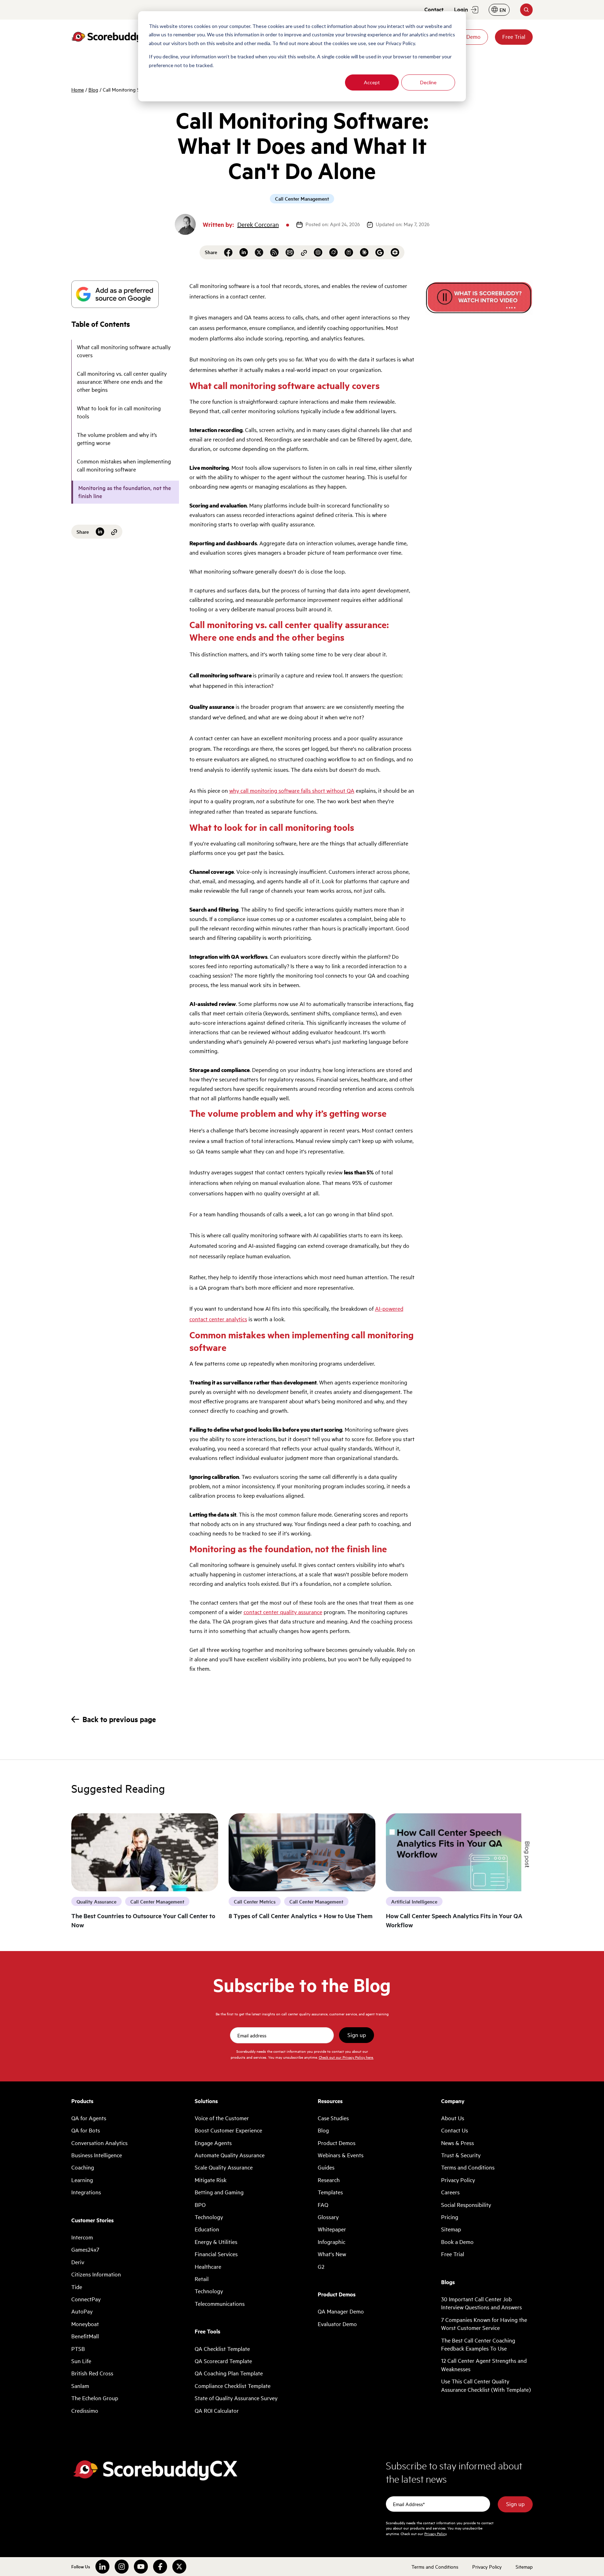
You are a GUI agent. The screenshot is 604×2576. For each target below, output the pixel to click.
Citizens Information (96, 2274)
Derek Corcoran (258, 224)
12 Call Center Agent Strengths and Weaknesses (484, 2365)
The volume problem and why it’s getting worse (117, 439)
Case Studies (333, 2118)
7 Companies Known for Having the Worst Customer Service (484, 2324)
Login (461, 9)
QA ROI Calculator (217, 2411)
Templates (330, 2192)
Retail (202, 2279)
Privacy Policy (458, 2180)
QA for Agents (89, 2118)
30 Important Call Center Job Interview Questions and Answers (481, 2303)
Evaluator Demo (337, 2324)
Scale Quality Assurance (224, 2167)
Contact (434, 9)
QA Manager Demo (341, 2311)
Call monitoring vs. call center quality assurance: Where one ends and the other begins (122, 382)
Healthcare (208, 2267)
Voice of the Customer (222, 2118)
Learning (82, 2180)
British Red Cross (92, 2373)
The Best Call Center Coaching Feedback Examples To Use (478, 2344)
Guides (326, 2167)
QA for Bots (86, 2130)
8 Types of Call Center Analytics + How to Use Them (301, 1916)
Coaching (83, 2167)
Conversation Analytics (99, 2143)
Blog (93, 89)
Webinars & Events (341, 2155)
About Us (453, 2118)
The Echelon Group (95, 2398)
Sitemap (451, 2229)
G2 (321, 2267)
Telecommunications (220, 2304)
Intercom (82, 2237)
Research (329, 2180)
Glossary (328, 2217)
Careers (450, 2192)
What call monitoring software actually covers (124, 351)
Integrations (86, 2192)
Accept (372, 82)
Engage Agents (213, 2143)
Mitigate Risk (211, 2180)
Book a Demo (457, 2242)
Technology (209, 2217)
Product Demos (337, 2143)
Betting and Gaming (219, 2192)
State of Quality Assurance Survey (236, 2398)
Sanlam (80, 2386)
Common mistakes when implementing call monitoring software (124, 465)
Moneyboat (85, 2324)
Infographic (332, 2242)
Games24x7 (85, 2250)
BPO (200, 2205)
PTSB (78, 2349)
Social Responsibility (466, 2205)
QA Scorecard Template (223, 2361)
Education (207, 2229)
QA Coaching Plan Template (229, 2373)
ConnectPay (86, 2299)
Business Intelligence (97, 2155)
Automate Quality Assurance (230, 2155)
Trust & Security (461, 2155)
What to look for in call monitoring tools (119, 412)
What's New (332, 2254)
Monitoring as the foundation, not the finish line (125, 492)
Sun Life (81, 2361)
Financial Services (216, 2254)
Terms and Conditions (468, 2167)
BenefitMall (85, 2336)
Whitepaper (332, 2229)
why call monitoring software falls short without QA (292, 791)
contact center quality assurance (283, 1612)
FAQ (323, 2205)
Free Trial (514, 37)
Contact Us (455, 2130)
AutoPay (82, 2311)
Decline (428, 82)
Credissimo (85, 2411)
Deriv (78, 2262)
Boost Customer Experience (228, 2130)
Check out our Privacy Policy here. (346, 2057)
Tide (77, 2287)
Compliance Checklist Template (233, 2386)
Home (78, 89)
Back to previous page (119, 1719)
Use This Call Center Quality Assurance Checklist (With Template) (486, 2385)
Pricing (450, 2217)
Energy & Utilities (216, 2242)
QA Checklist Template (222, 2349)
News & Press (458, 2143)
